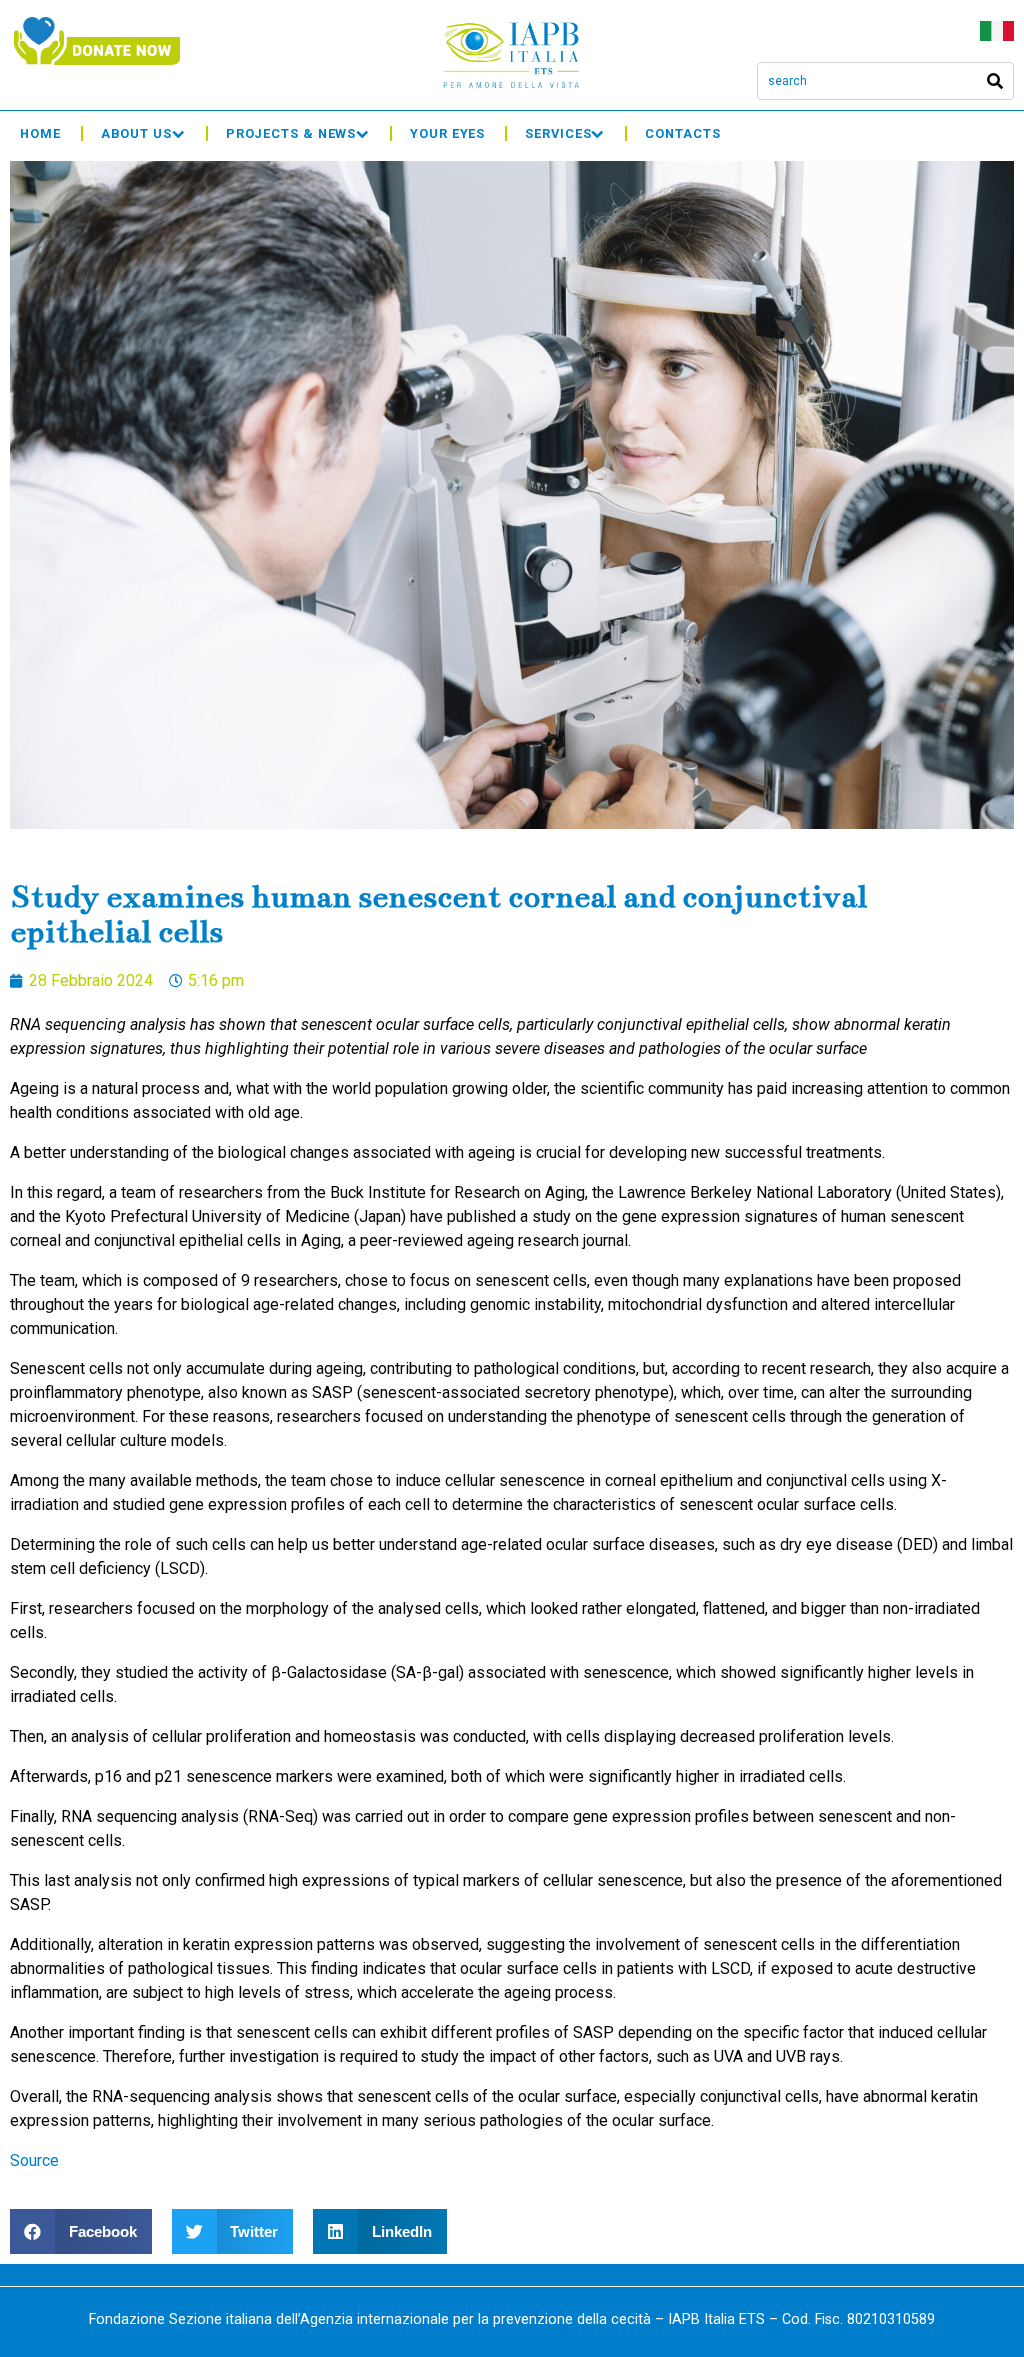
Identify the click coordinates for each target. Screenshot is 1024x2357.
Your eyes (447, 133)
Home (40, 133)
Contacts (682, 133)
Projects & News (291, 133)
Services (558, 133)
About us (136, 133)
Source (34, 2160)
